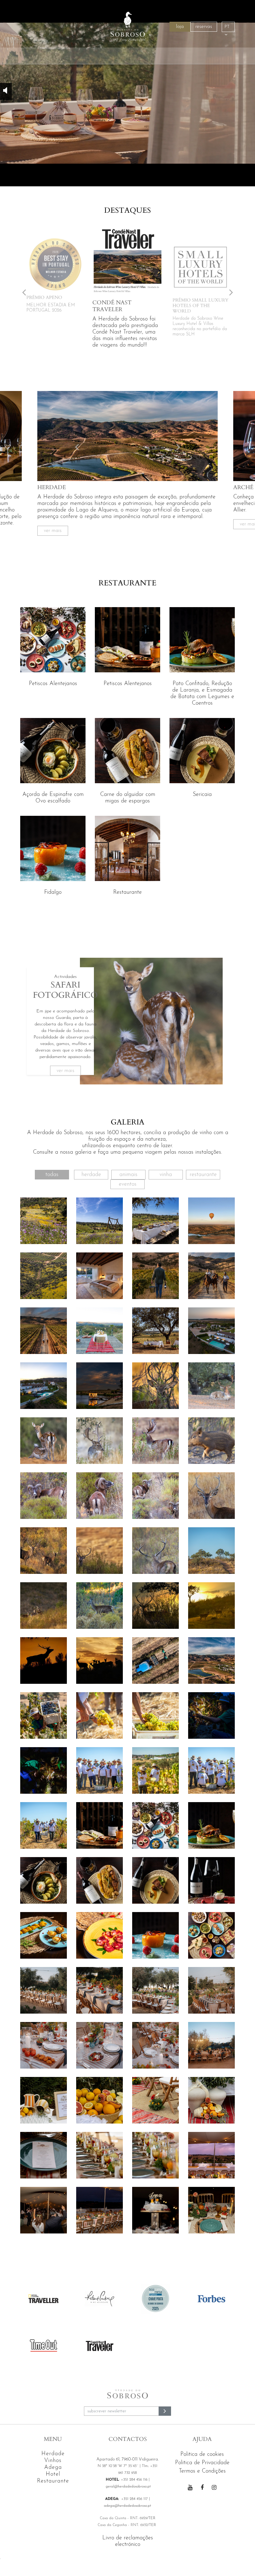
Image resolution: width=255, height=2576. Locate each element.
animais (128, 1175)
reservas (204, 27)
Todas (52, 1175)
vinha (166, 1175)
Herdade (91, 1175)
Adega (53, 2468)
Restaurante (203, 1175)
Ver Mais (53, 531)
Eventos (128, 1184)
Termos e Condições (202, 2471)
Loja (180, 27)
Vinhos (53, 2461)
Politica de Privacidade (202, 2463)
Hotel (53, 2474)
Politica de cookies (202, 2455)
